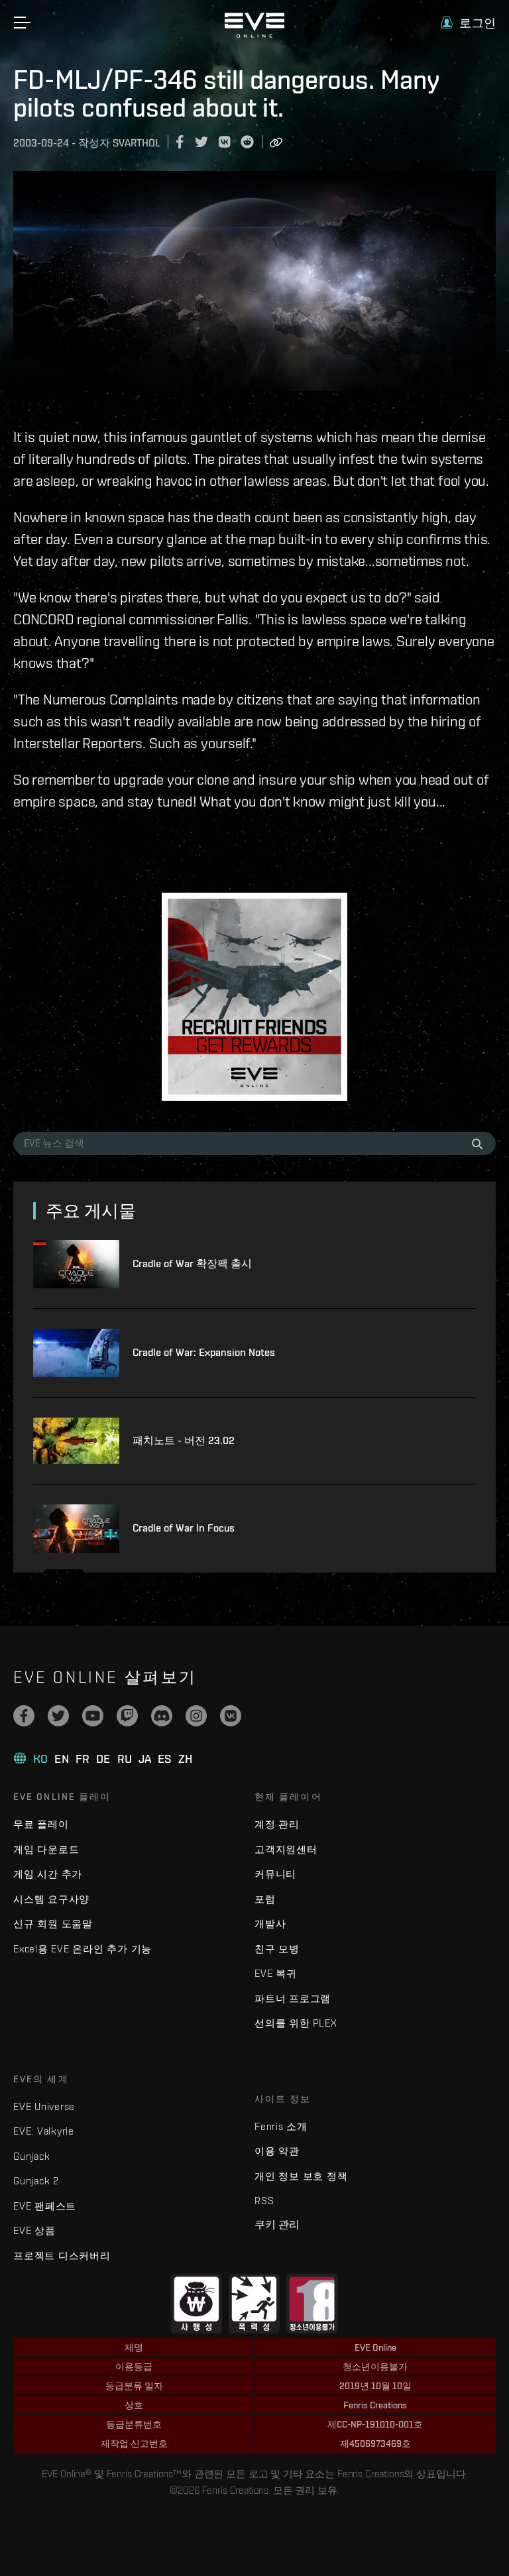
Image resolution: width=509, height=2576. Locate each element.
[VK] (231, 1716)
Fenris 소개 (281, 2126)
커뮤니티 (275, 1874)
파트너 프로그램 (293, 1998)
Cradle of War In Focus (184, 1528)
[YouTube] (93, 1716)
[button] (468, 23)
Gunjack (31, 2156)
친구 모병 (277, 1949)
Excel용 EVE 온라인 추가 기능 (83, 1949)
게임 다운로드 (46, 1849)
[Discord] (162, 1716)
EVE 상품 (34, 2230)
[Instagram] (196, 1716)
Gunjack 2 (36, 2181)
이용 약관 (277, 2151)
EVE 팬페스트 (45, 2206)
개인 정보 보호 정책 (301, 2176)
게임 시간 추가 (48, 1874)
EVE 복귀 (276, 1973)
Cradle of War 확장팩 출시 (192, 1263)
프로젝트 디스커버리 (62, 2256)
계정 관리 (277, 1824)
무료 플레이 (41, 1824)
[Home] (254, 34)
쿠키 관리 (277, 2224)
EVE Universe (44, 2106)
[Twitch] (127, 1716)
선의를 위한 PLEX (296, 2023)
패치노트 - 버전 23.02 (184, 1440)
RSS (264, 2201)
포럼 (265, 1899)
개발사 (270, 1924)
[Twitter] (58, 1716)
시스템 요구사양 (51, 1899)
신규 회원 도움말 (53, 1924)
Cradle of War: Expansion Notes (204, 1352)
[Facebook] (24, 1716)
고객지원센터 (286, 1849)
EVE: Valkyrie (44, 2131)
